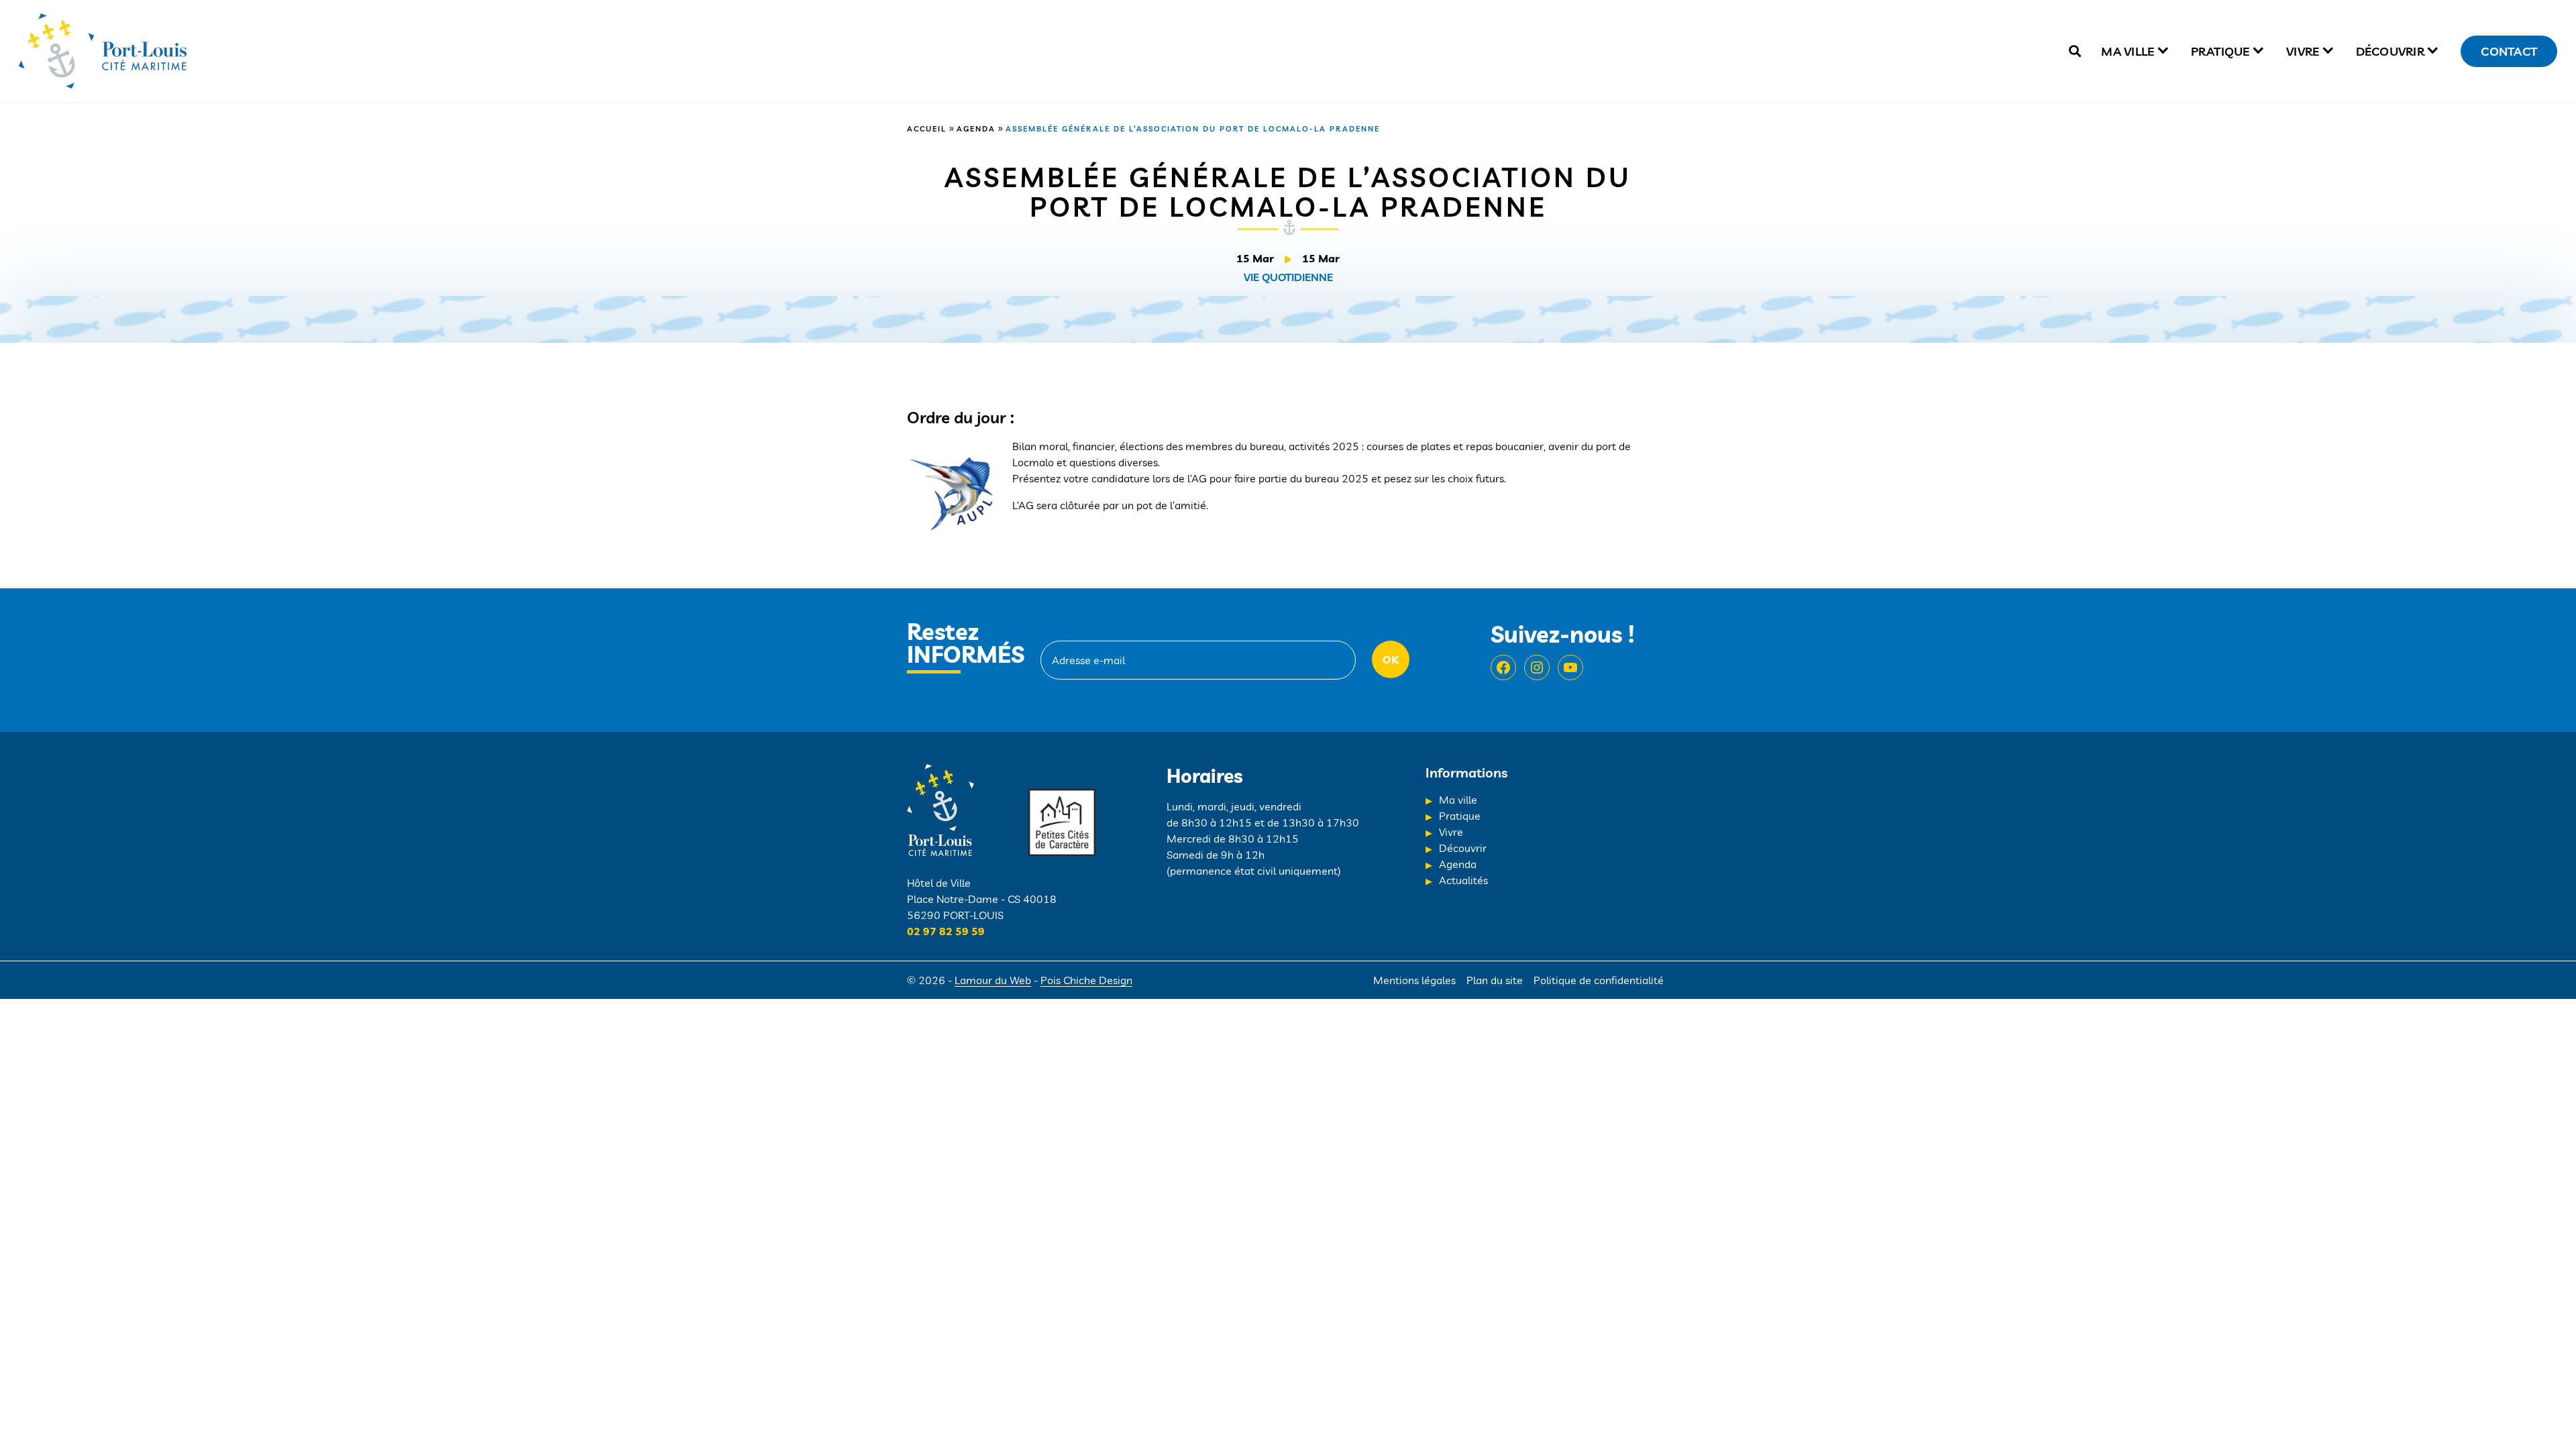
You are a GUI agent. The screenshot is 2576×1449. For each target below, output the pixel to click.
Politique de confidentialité (1599, 980)
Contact (2509, 51)
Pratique (2220, 51)
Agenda (976, 129)
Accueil (927, 129)
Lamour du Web (993, 980)
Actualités (1463, 880)
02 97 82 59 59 (946, 931)
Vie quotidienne (1288, 277)
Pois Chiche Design (1086, 980)
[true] (2075, 51)
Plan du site (1495, 980)
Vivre (2303, 51)
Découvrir (2390, 51)
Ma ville (2128, 51)
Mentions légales (1414, 980)
